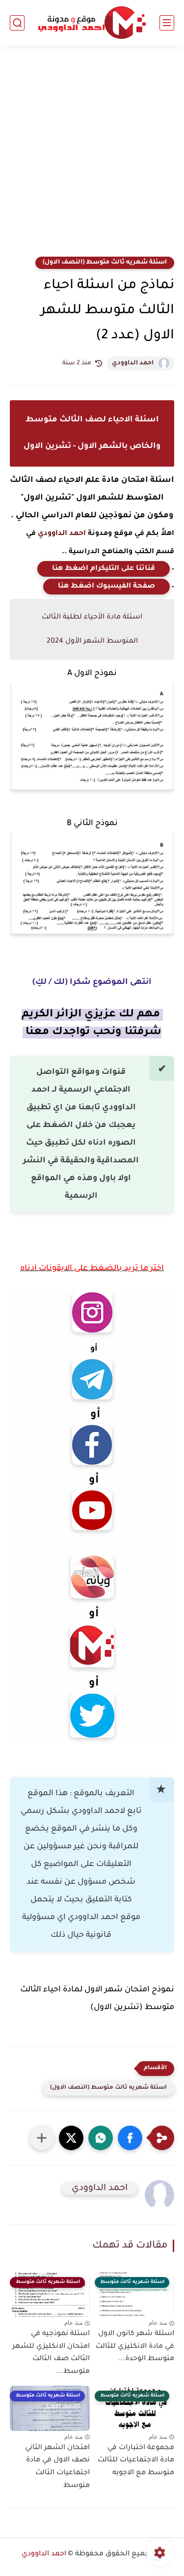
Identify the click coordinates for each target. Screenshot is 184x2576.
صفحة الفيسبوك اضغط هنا (106, 587)
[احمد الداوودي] (92, 23)
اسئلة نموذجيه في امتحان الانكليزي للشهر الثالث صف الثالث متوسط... (51, 2353)
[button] (130, 2138)
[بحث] (17, 23)
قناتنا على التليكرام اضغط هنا (104, 569)
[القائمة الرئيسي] (167, 23)
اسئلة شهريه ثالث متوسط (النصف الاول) (105, 263)
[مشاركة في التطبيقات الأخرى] (42, 2138)
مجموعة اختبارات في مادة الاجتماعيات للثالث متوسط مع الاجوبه (136, 2461)
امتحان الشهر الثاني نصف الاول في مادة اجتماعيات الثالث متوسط (57, 2467)
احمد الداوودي (133, 363)
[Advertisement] (92, 157)
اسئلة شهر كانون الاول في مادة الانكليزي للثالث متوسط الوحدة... (135, 2347)
